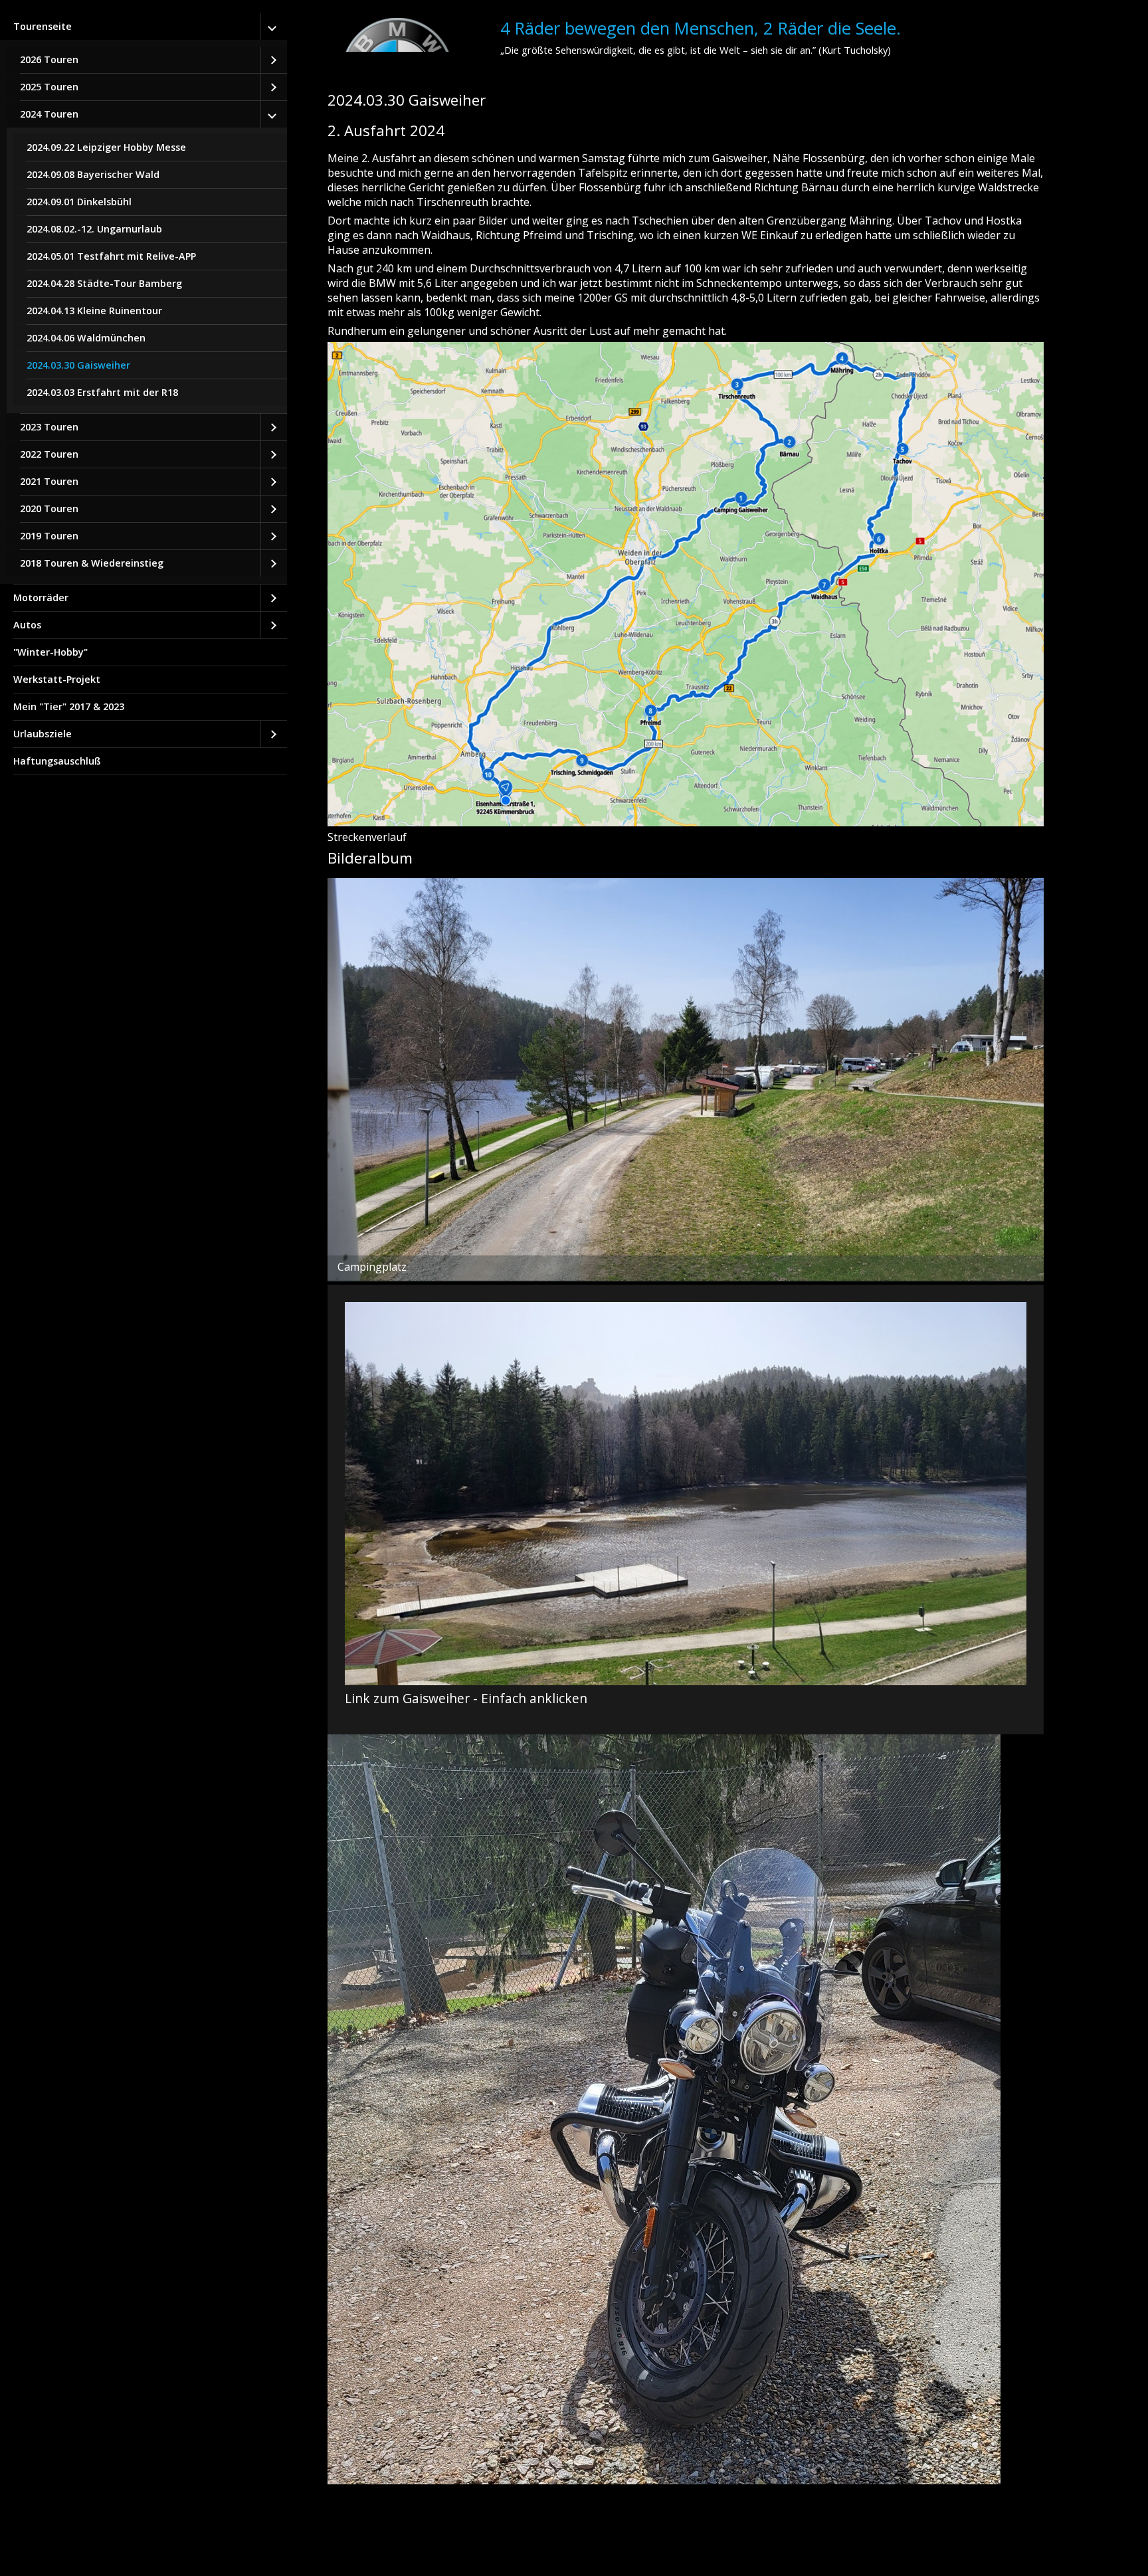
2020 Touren (49, 508)
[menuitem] (143, 299)
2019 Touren (49, 536)
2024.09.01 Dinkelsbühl (79, 202)
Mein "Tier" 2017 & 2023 (69, 706)
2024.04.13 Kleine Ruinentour (94, 311)
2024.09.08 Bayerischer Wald (93, 174)
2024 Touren (49, 114)
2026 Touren (49, 59)
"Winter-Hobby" (50, 652)
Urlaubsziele (43, 734)
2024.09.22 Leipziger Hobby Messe (106, 147)
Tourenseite (43, 26)
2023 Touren (49, 427)
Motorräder (41, 598)
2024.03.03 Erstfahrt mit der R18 (102, 392)
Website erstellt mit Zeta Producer (404, 2539)
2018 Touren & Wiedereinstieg (92, 563)
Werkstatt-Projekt (57, 679)
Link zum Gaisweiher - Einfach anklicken (686, 1510)
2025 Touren (49, 87)
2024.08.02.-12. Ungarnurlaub (94, 229)
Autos (27, 625)
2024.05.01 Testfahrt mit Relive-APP (111, 256)
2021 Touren (49, 481)
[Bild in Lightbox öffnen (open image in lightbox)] (686, 584)
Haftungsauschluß (57, 761)
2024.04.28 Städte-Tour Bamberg (104, 283)
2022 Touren (49, 454)
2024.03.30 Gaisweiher (78, 365)
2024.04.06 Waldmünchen (86, 338)
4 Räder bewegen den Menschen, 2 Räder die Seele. (701, 28)
